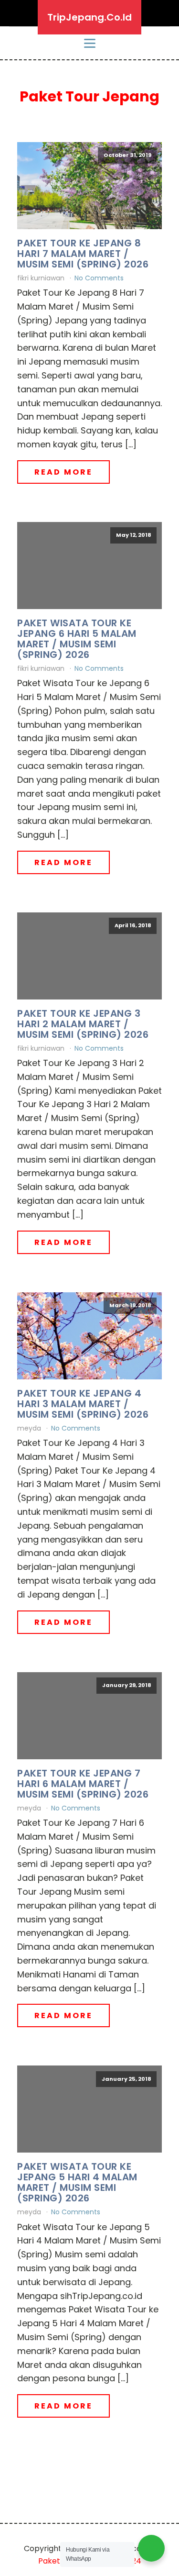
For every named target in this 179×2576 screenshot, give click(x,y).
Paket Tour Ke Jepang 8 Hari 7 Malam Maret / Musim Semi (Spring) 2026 (83, 254)
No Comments (99, 278)
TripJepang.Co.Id (89, 17)
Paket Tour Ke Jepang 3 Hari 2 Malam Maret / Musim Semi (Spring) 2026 (83, 1024)
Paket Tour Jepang (89, 96)
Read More (63, 472)
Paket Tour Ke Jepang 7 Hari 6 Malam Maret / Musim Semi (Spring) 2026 (83, 1784)
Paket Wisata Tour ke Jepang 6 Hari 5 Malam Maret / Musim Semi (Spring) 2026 (77, 639)
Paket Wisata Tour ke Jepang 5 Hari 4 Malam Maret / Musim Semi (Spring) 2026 (77, 2182)
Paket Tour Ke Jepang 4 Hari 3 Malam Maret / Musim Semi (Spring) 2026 (83, 1404)
